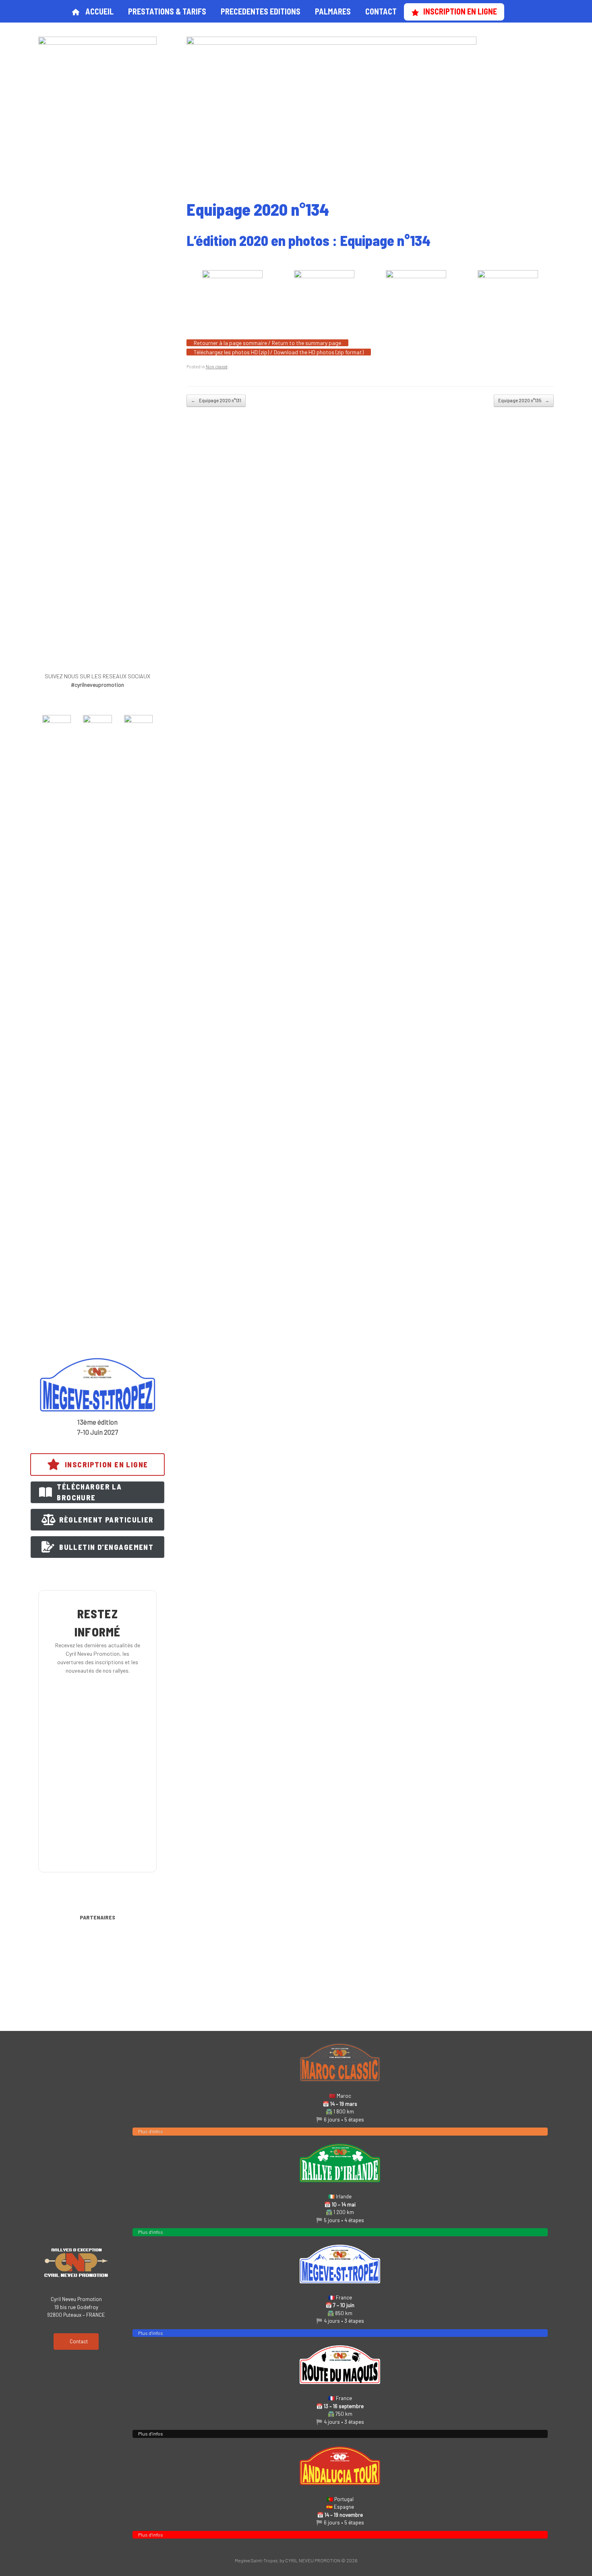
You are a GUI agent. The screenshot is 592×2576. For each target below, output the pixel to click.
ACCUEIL (99, 11)
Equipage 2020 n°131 (216, 400)
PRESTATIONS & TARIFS (167, 11)
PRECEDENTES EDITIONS (261, 11)
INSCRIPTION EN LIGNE (460, 11)
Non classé (217, 367)
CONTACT (381, 11)
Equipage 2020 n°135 (524, 400)
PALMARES (333, 11)
